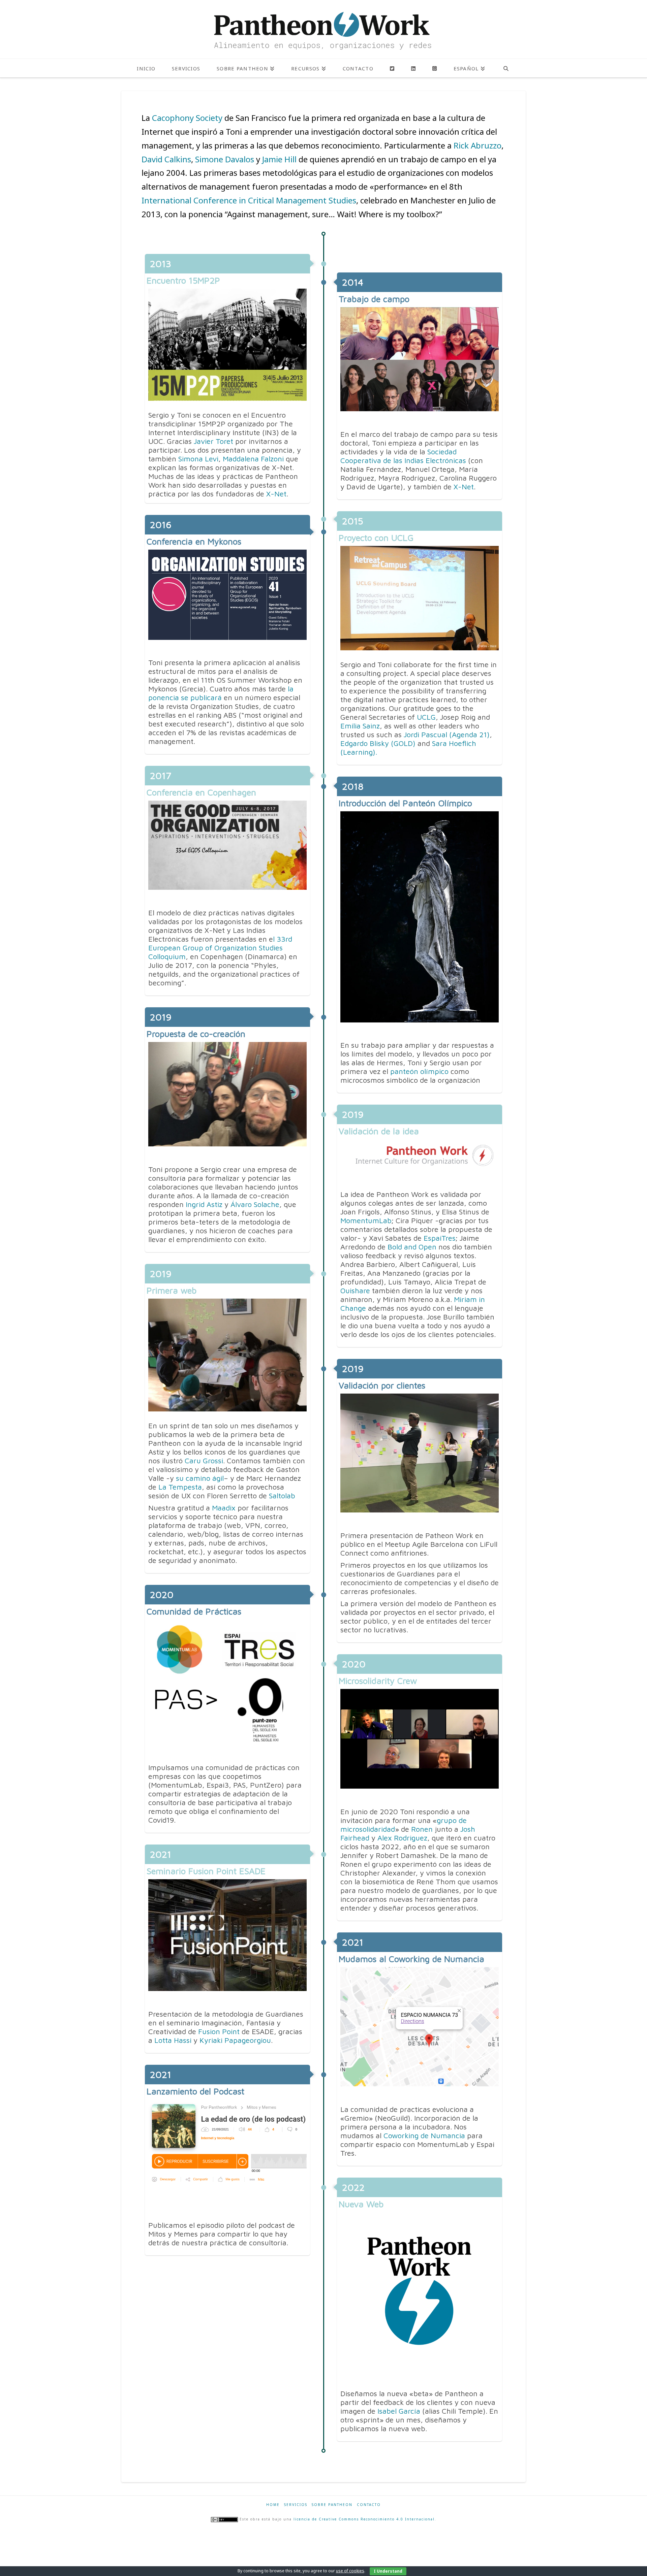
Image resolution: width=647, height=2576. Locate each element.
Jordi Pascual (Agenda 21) (447, 735)
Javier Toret (213, 441)
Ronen (422, 1829)
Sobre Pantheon (332, 2505)
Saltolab (281, 1496)
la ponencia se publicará (221, 693)
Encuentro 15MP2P (183, 280)
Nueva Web (361, 2204)
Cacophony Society (186, 118)
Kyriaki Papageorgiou (235, 2040)
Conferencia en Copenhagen (201, 792)
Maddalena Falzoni (253, 459)
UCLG (426, 717)
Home (273, 2505)
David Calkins (166, 159)
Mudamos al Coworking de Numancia (411, 1959)
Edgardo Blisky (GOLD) (378, 743)
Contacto (369, 2505)
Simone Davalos (225, 159)
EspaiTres (440, 1238)
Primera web (172, 1290)
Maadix (223, 1508)
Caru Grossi (204, 1461)
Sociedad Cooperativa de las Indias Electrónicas (403, 456)
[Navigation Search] (506, 68)
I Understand (388, 2571)
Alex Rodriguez (402, 1838)
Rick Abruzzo (476, 145)
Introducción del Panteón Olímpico (405, 803)
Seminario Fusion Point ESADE (206, 1871)
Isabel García (399, 2411)
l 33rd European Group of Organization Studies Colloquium (220, 948)
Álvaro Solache (255, 1204)
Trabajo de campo (374, 299)
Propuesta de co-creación (196, 1034)
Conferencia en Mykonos (194, 541)
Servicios (296, 2505)
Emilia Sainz (360, 726)
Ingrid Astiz (204, 1204)
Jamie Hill (279, 159)
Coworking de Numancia (424, 2135)
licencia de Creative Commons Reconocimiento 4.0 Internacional (364, 2519)
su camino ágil (199, 1478)
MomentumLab (366, 1220)
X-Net (276, 494)
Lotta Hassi (173, 2040)
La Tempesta (179, 1487)
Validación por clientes (382, 1385)
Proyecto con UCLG (376, 537)
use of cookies (350, 2571)
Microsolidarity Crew (378, 1681)
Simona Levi (198, 459)
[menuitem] (469, 68)
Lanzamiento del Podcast (195, 2091)
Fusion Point (219, 2031)
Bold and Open (412, 1247)
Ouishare (355, 1291)
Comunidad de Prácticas (194, 1611)
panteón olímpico (419, 1071)
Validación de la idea (379, 1131)
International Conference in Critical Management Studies (249, 200)
